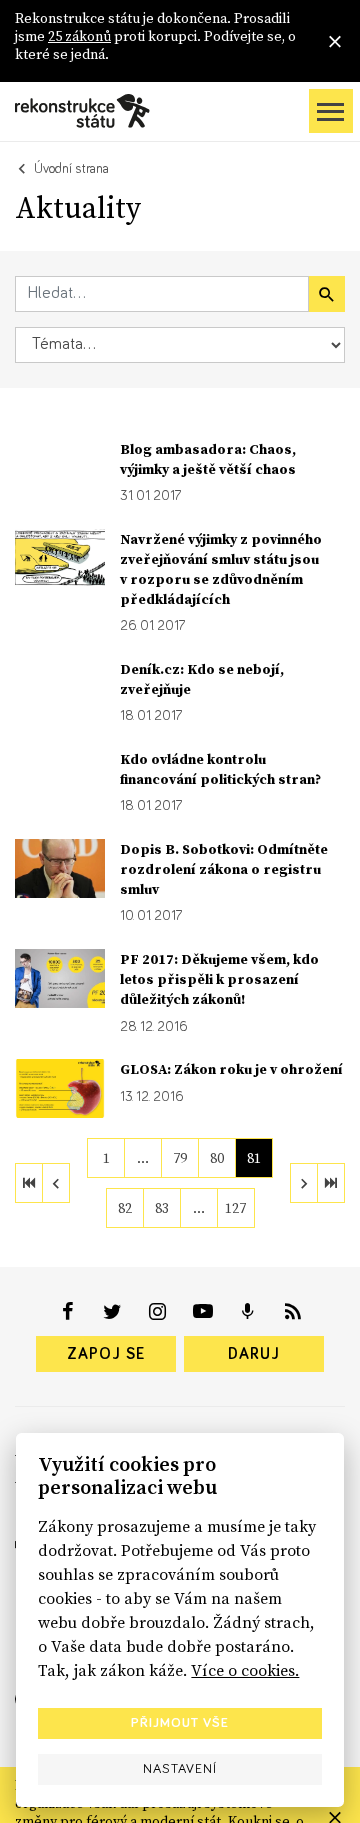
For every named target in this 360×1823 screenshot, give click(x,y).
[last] (331, 1183)
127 (235, 1208)
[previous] (56, 1183)
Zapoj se (106, 1354)
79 (180, 1158)
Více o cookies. (245, 1670)
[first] (29, 1183)
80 (217, 1158)
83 (162, 1208)
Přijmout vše (180, 1723)
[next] (304, 1183)
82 (125, 1208)
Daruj (254, 1354)
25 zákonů (79, 36)
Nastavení (180, 1769)
